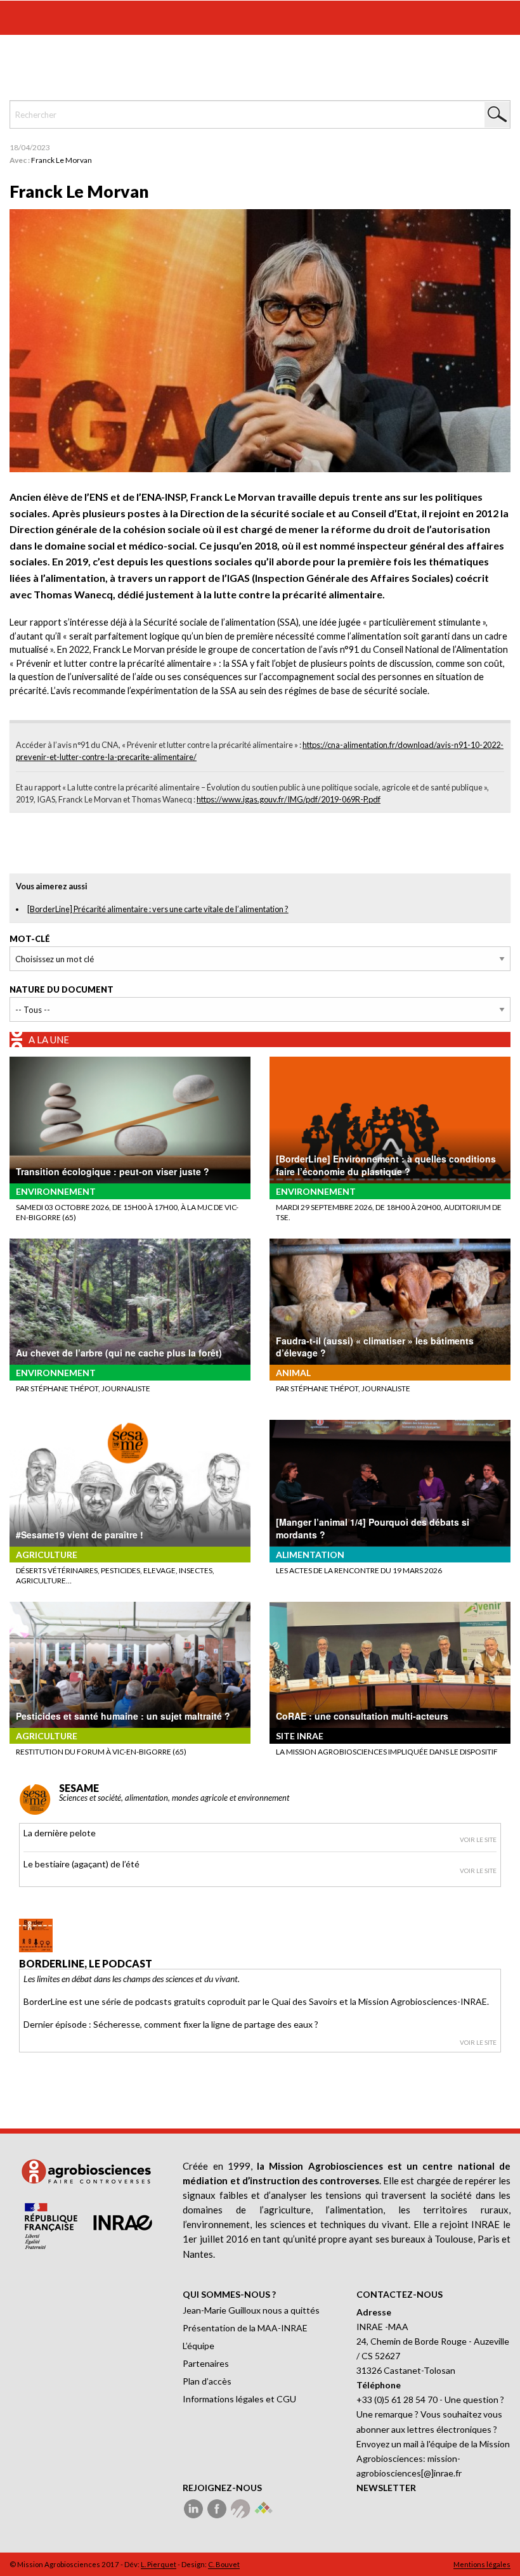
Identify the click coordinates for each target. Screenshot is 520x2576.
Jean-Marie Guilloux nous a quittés (251, 2310)
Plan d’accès (207, 2381)
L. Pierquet (159, 2564)
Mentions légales (482, 2564)
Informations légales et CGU (239, 2399)
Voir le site (478, 1839)
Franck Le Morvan (62, 160)
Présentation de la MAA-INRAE (245, 2328)
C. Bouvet (224, 2564)
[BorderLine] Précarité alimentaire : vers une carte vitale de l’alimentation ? (158, 909)
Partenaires (206, 2363)
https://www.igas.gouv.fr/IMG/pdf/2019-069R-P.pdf (289, 799)
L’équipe (198, 2346)
